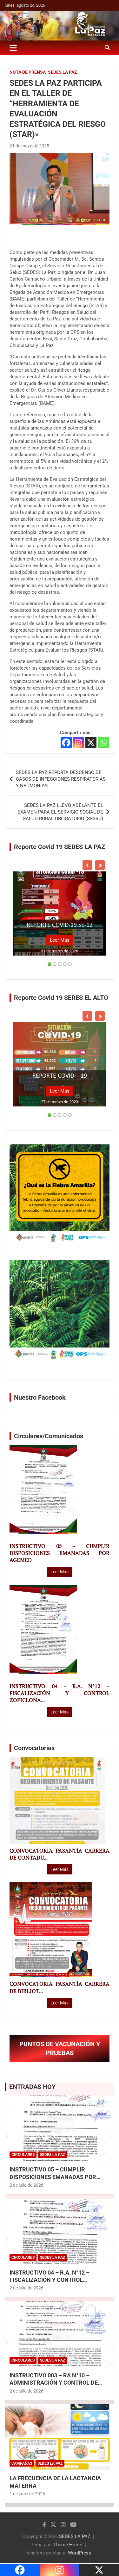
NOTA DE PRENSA (28, 72)
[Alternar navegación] (13, 48)
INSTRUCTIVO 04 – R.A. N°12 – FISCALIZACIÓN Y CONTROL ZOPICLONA (50, 2280)
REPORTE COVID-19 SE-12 (60, 925)
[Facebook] (66, 743)
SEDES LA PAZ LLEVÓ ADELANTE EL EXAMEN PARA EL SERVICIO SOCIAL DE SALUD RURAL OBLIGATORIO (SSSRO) (60, 812)
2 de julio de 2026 (26, 2185)
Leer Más (60, 940)
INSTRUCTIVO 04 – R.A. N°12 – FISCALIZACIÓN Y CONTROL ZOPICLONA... (60, 1693)
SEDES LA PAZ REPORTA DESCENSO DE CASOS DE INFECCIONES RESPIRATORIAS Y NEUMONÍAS (61, 779)
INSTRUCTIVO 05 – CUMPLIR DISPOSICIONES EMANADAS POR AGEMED (60, 1553)
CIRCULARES (23, 2155)
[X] (91, 743)
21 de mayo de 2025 (29, 146)
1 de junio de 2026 (27, 2494)
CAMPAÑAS (22, 2463)
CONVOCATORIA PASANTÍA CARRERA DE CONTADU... (60, 1854)
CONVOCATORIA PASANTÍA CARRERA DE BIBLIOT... (60, 1987)
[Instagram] (79, 743)
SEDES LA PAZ (75, 2536)
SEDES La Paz (63, 72)
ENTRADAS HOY (32, 2087)
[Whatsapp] (103, 743)
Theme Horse (68, 2545)
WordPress (79, 2553)
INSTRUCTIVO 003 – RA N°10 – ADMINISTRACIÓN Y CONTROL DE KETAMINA (54, 2383)
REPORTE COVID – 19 (60, 1076)
